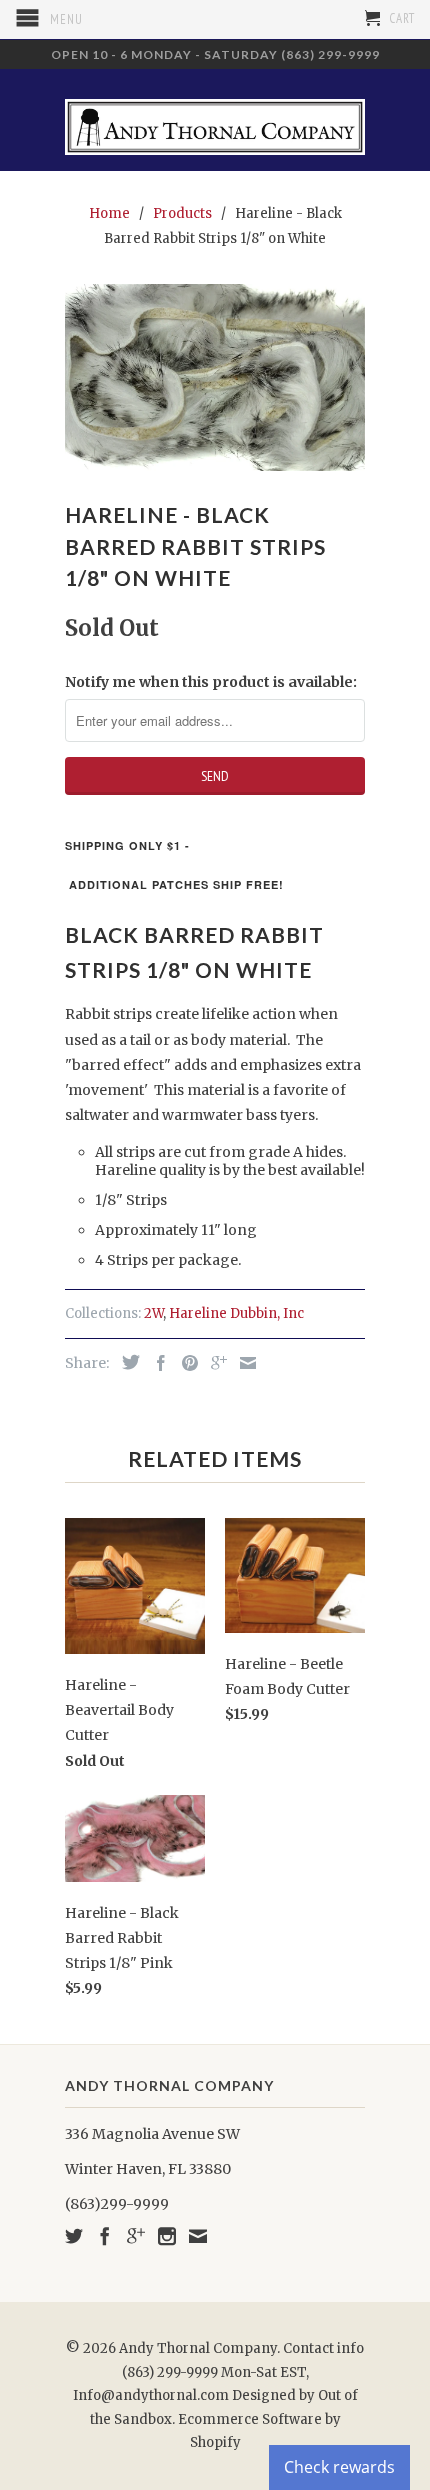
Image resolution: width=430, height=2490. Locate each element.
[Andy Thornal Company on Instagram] (167, 2236)
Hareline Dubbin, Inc (236, 1313)
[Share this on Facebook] (156, 1363)
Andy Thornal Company (198, 2348)
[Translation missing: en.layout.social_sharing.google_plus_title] (214, 1363)
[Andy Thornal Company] (215, 119)
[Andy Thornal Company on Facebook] (105, 2236)
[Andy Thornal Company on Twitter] (74, 2236)
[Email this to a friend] (243, 1363)
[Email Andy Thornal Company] (198, 2236)
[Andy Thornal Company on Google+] (136, 2236)
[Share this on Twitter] (126, 1362)
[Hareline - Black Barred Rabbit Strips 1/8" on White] (215, 377)
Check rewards (339, 2467)
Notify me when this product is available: (211, 682)
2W (153, 1313)
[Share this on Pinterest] (185, 1363)
